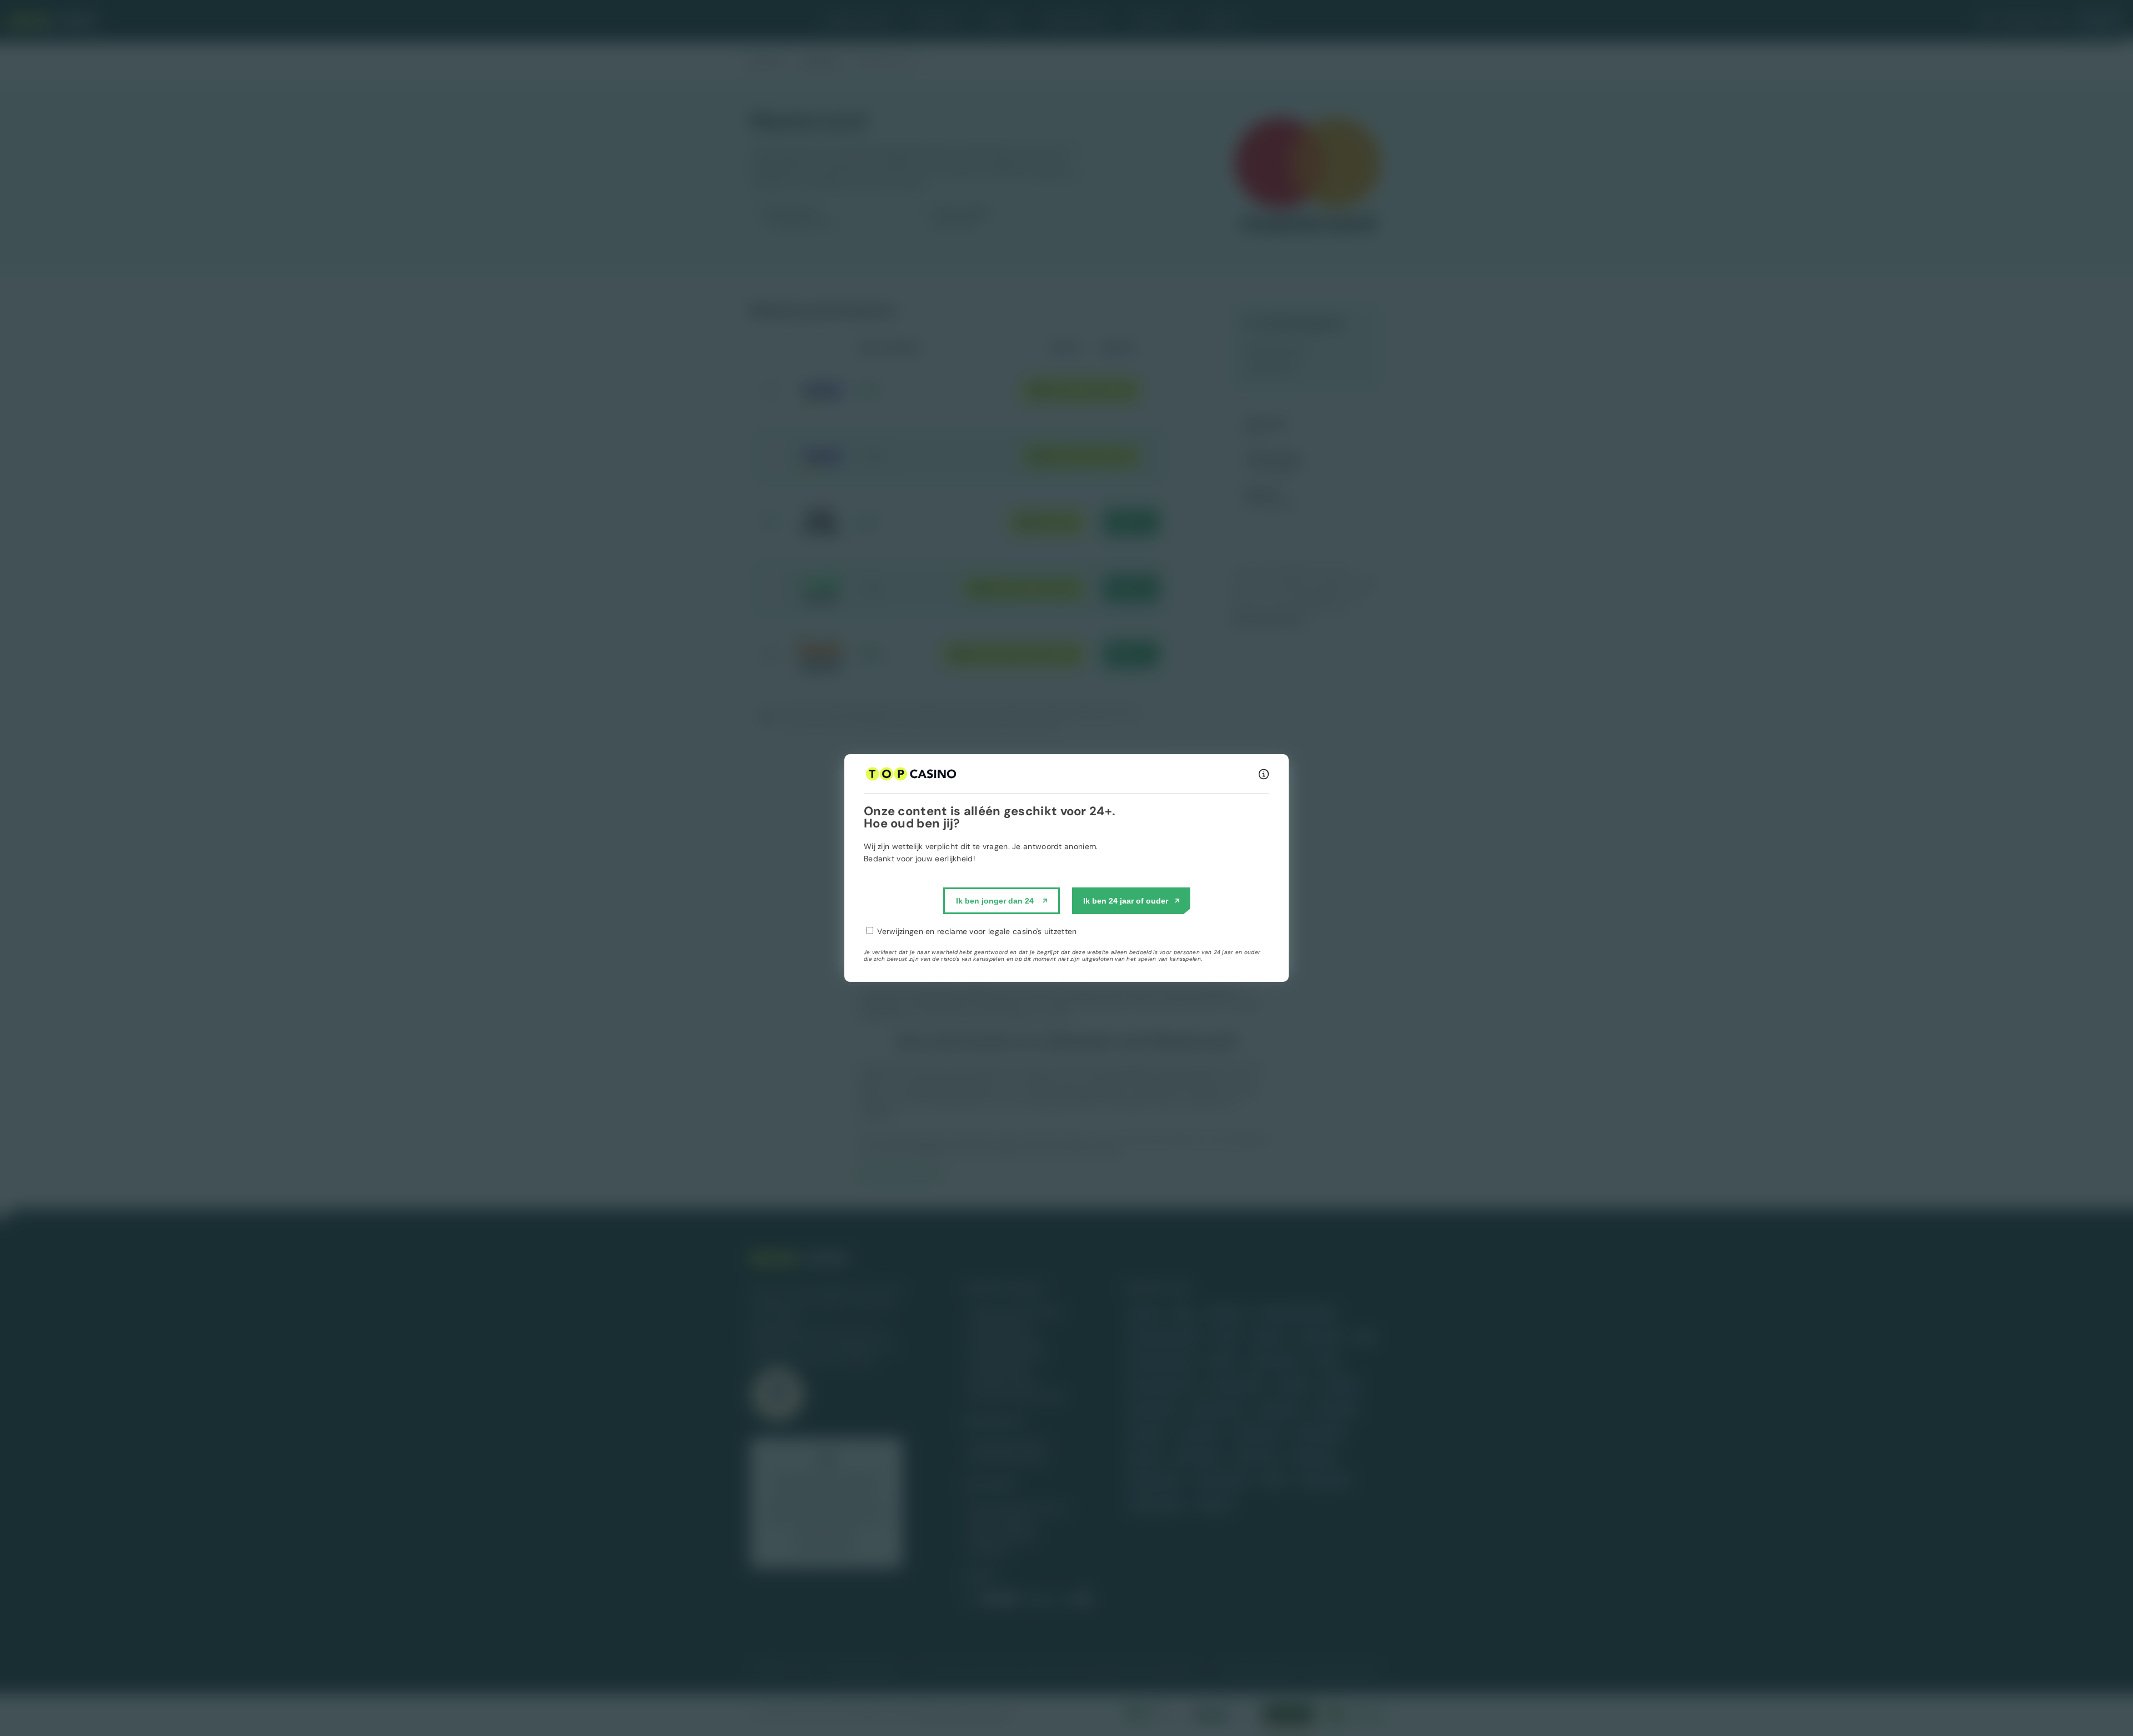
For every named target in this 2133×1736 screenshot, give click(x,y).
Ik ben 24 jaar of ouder (1126, 901)
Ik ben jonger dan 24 (995, 901)
